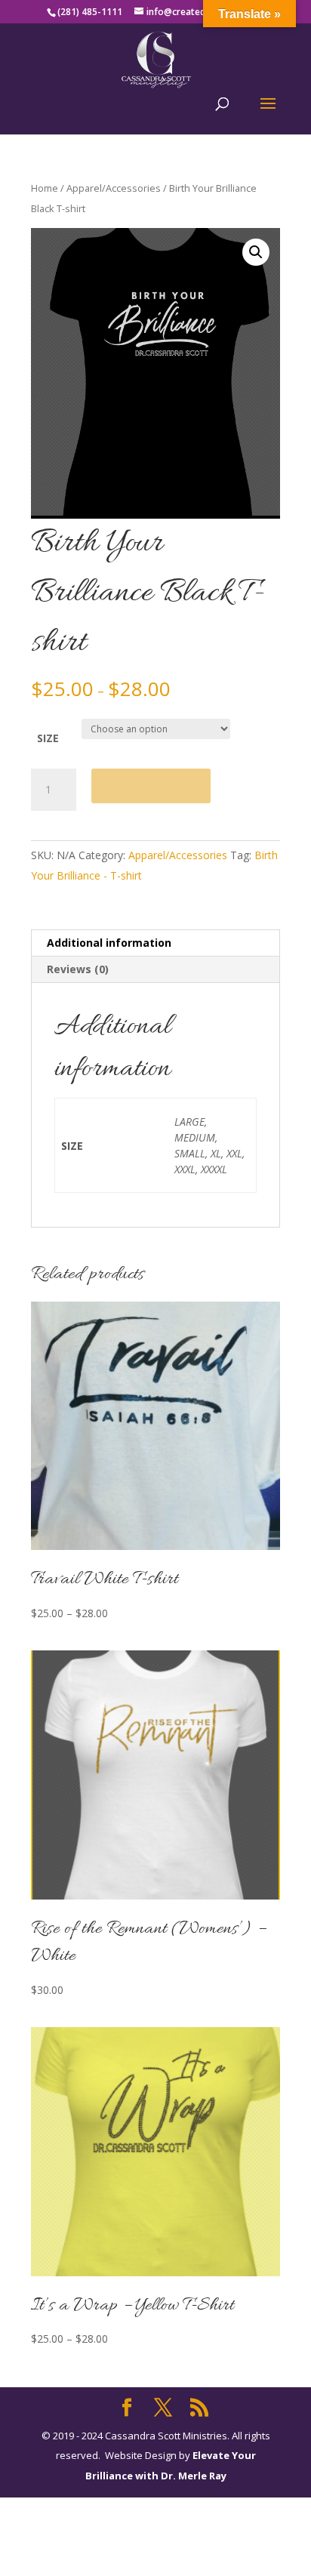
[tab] (155, 943)
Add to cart (141, 786)
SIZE (48, 738)
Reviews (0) (78, 969)
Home (45, 188)
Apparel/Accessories (114, 188)
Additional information (109, 943)
